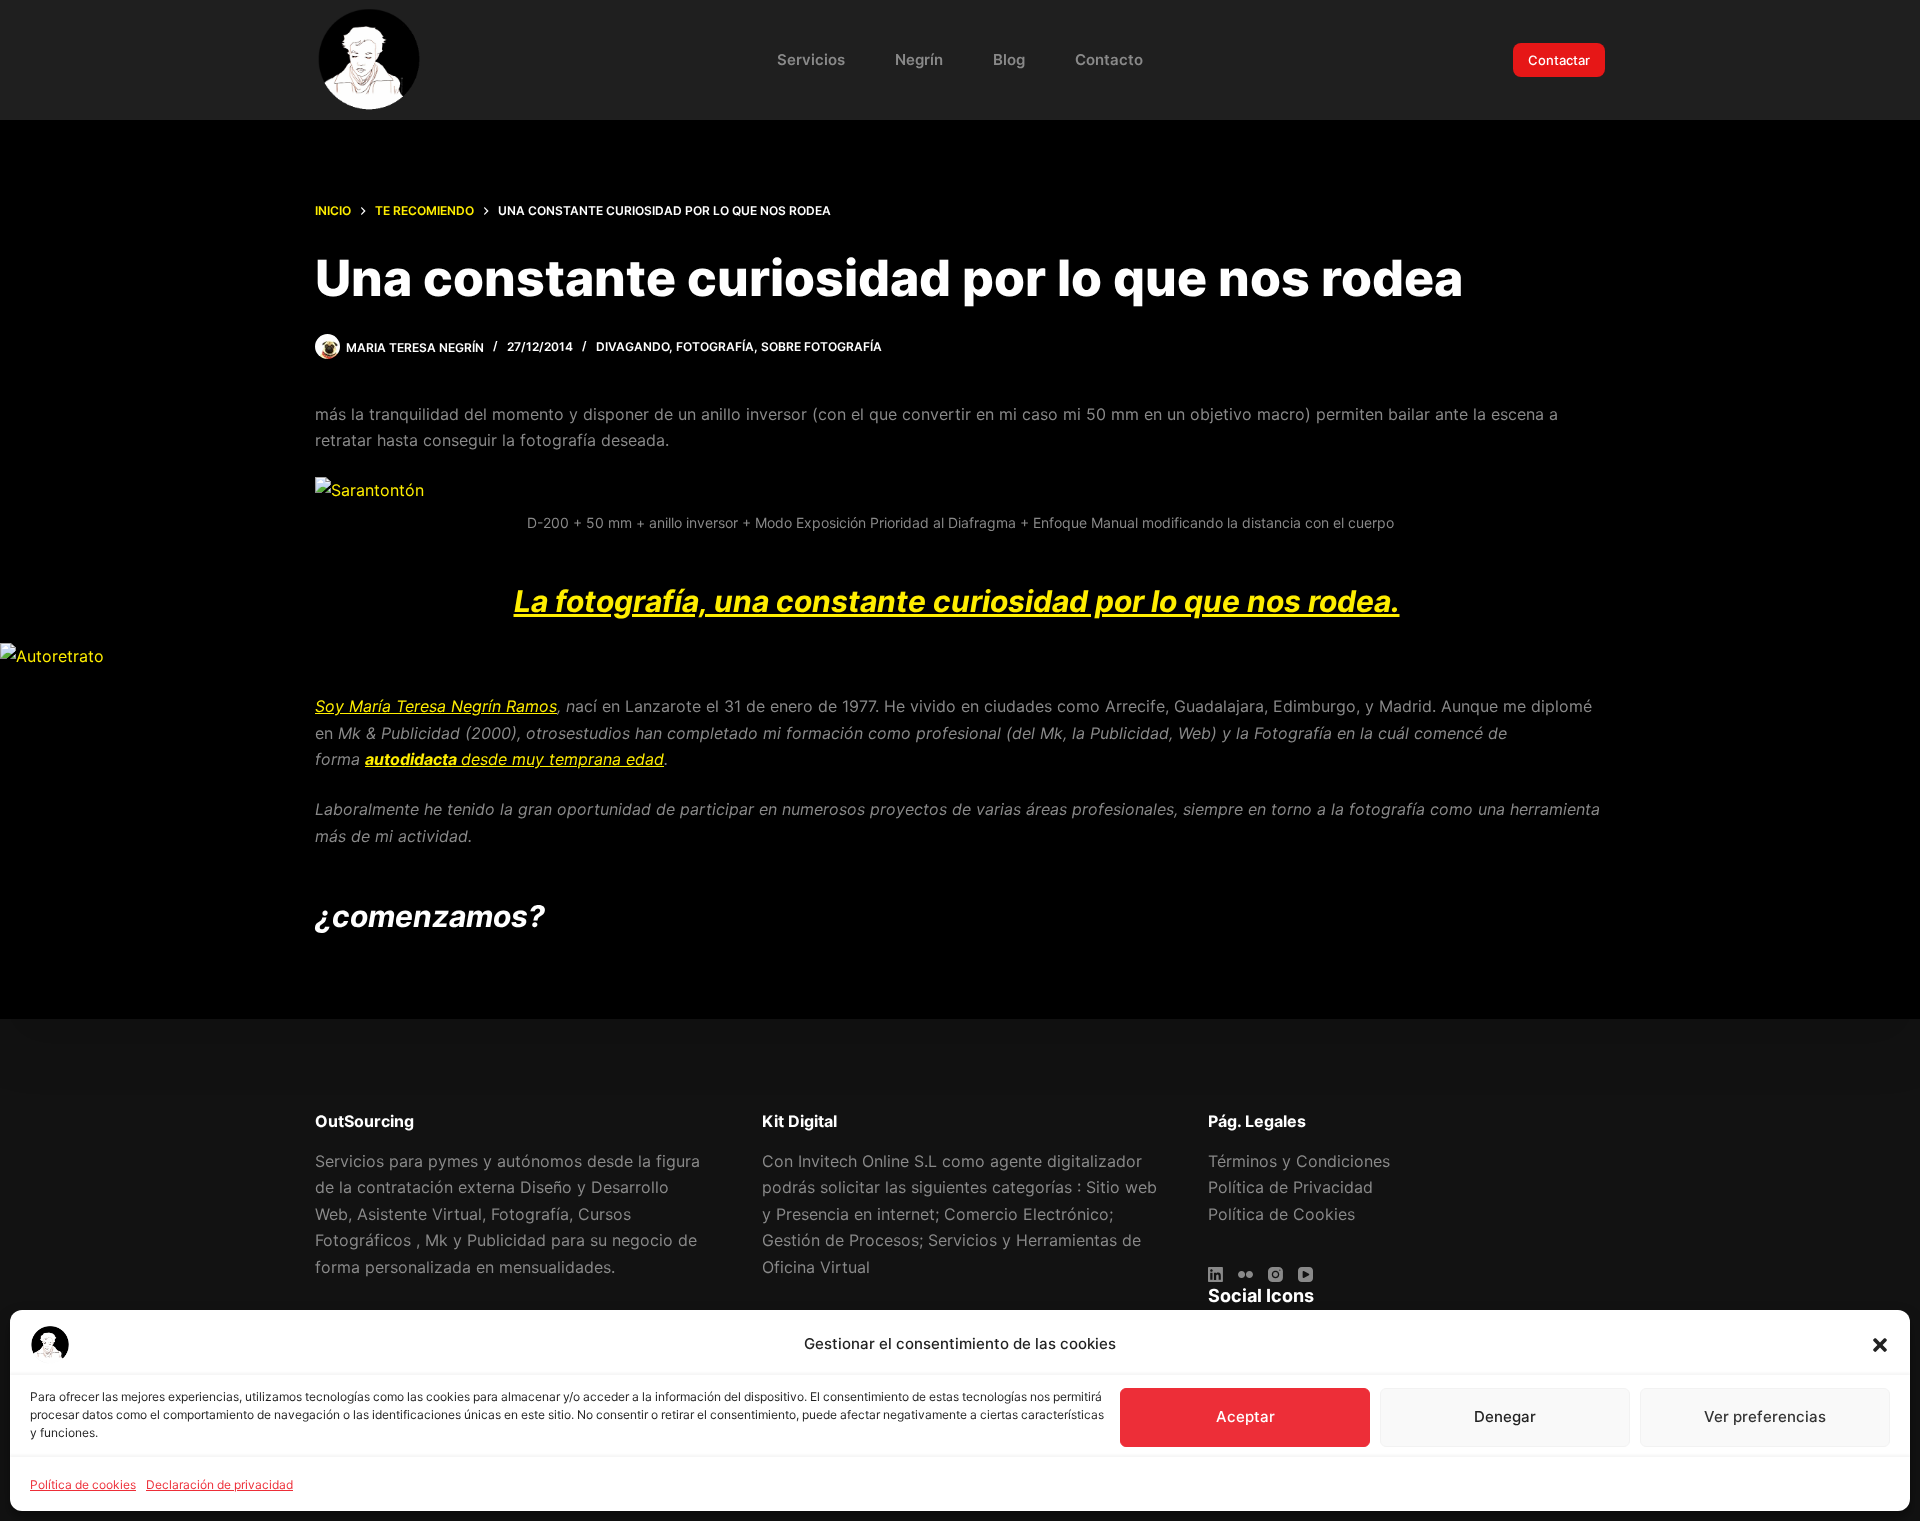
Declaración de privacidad (219, 1484)
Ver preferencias (1765, 1416)
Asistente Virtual (419, 1214)
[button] (1880, 1345)
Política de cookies (83, 1484)
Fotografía (715, 346)
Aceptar (1245, 1416)
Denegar (1505, 1416)
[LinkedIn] (1215, 1274)
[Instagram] (1275, 1274)
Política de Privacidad (1290, 1187)
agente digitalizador (1066, 1161)
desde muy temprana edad (514, 759)
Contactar (1559, 60)
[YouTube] (1305, 1274)
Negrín (919, 59)
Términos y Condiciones (1299, 1161)
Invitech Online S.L (867, 1161)
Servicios (811, 59)
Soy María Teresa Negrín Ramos (436, 706)
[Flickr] (1245, 1274)
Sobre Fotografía (821, 346)
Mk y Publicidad (485, 1240)
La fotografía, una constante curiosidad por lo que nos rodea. (957, 601)
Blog (1009, 59)
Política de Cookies (1281, 1214)
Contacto (1109, 59)
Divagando (632, 346)
